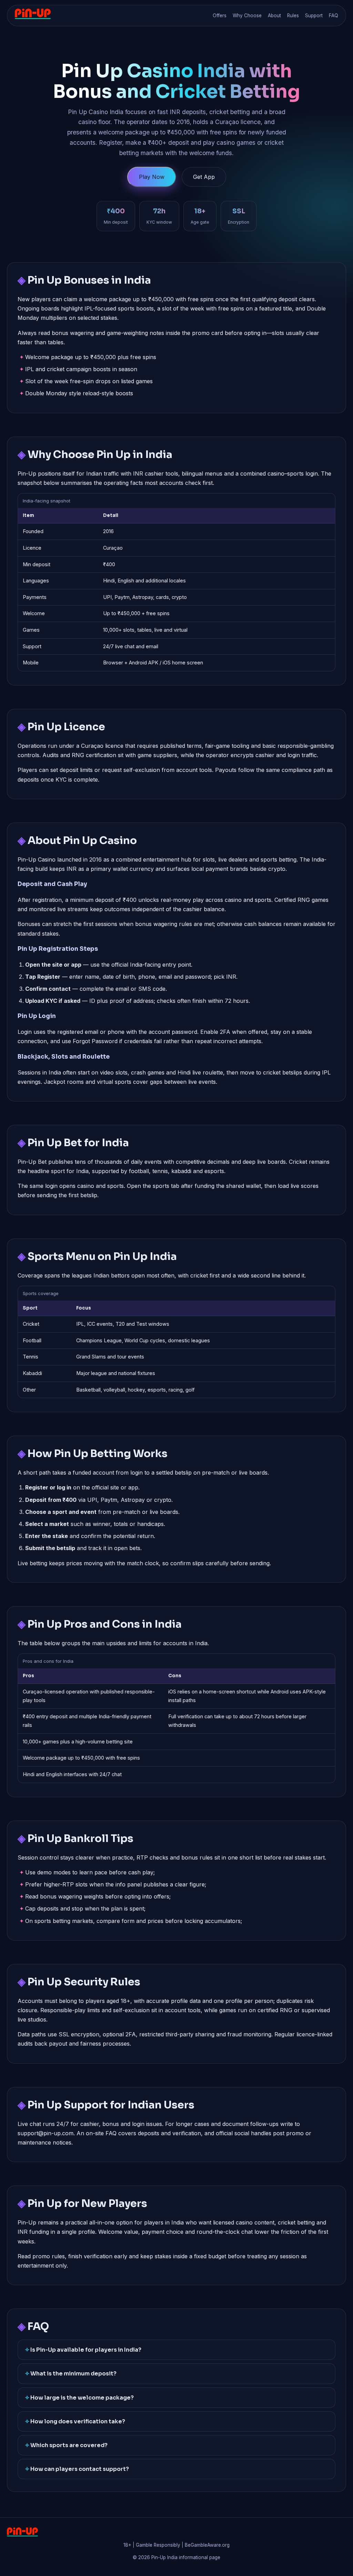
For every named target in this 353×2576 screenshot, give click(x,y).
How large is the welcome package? (82, 2398)
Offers (220, 16)
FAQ (334, 16)
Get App (204, 177)
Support (314, 16)
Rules (293, 16)
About (274, 16)
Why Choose (247, 16)
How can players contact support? (80, 2469)
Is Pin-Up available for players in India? (86, 2350)
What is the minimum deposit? (73, 2374)
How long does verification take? (78, 2421)
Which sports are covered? (69, 2445)
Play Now (152, 177)
